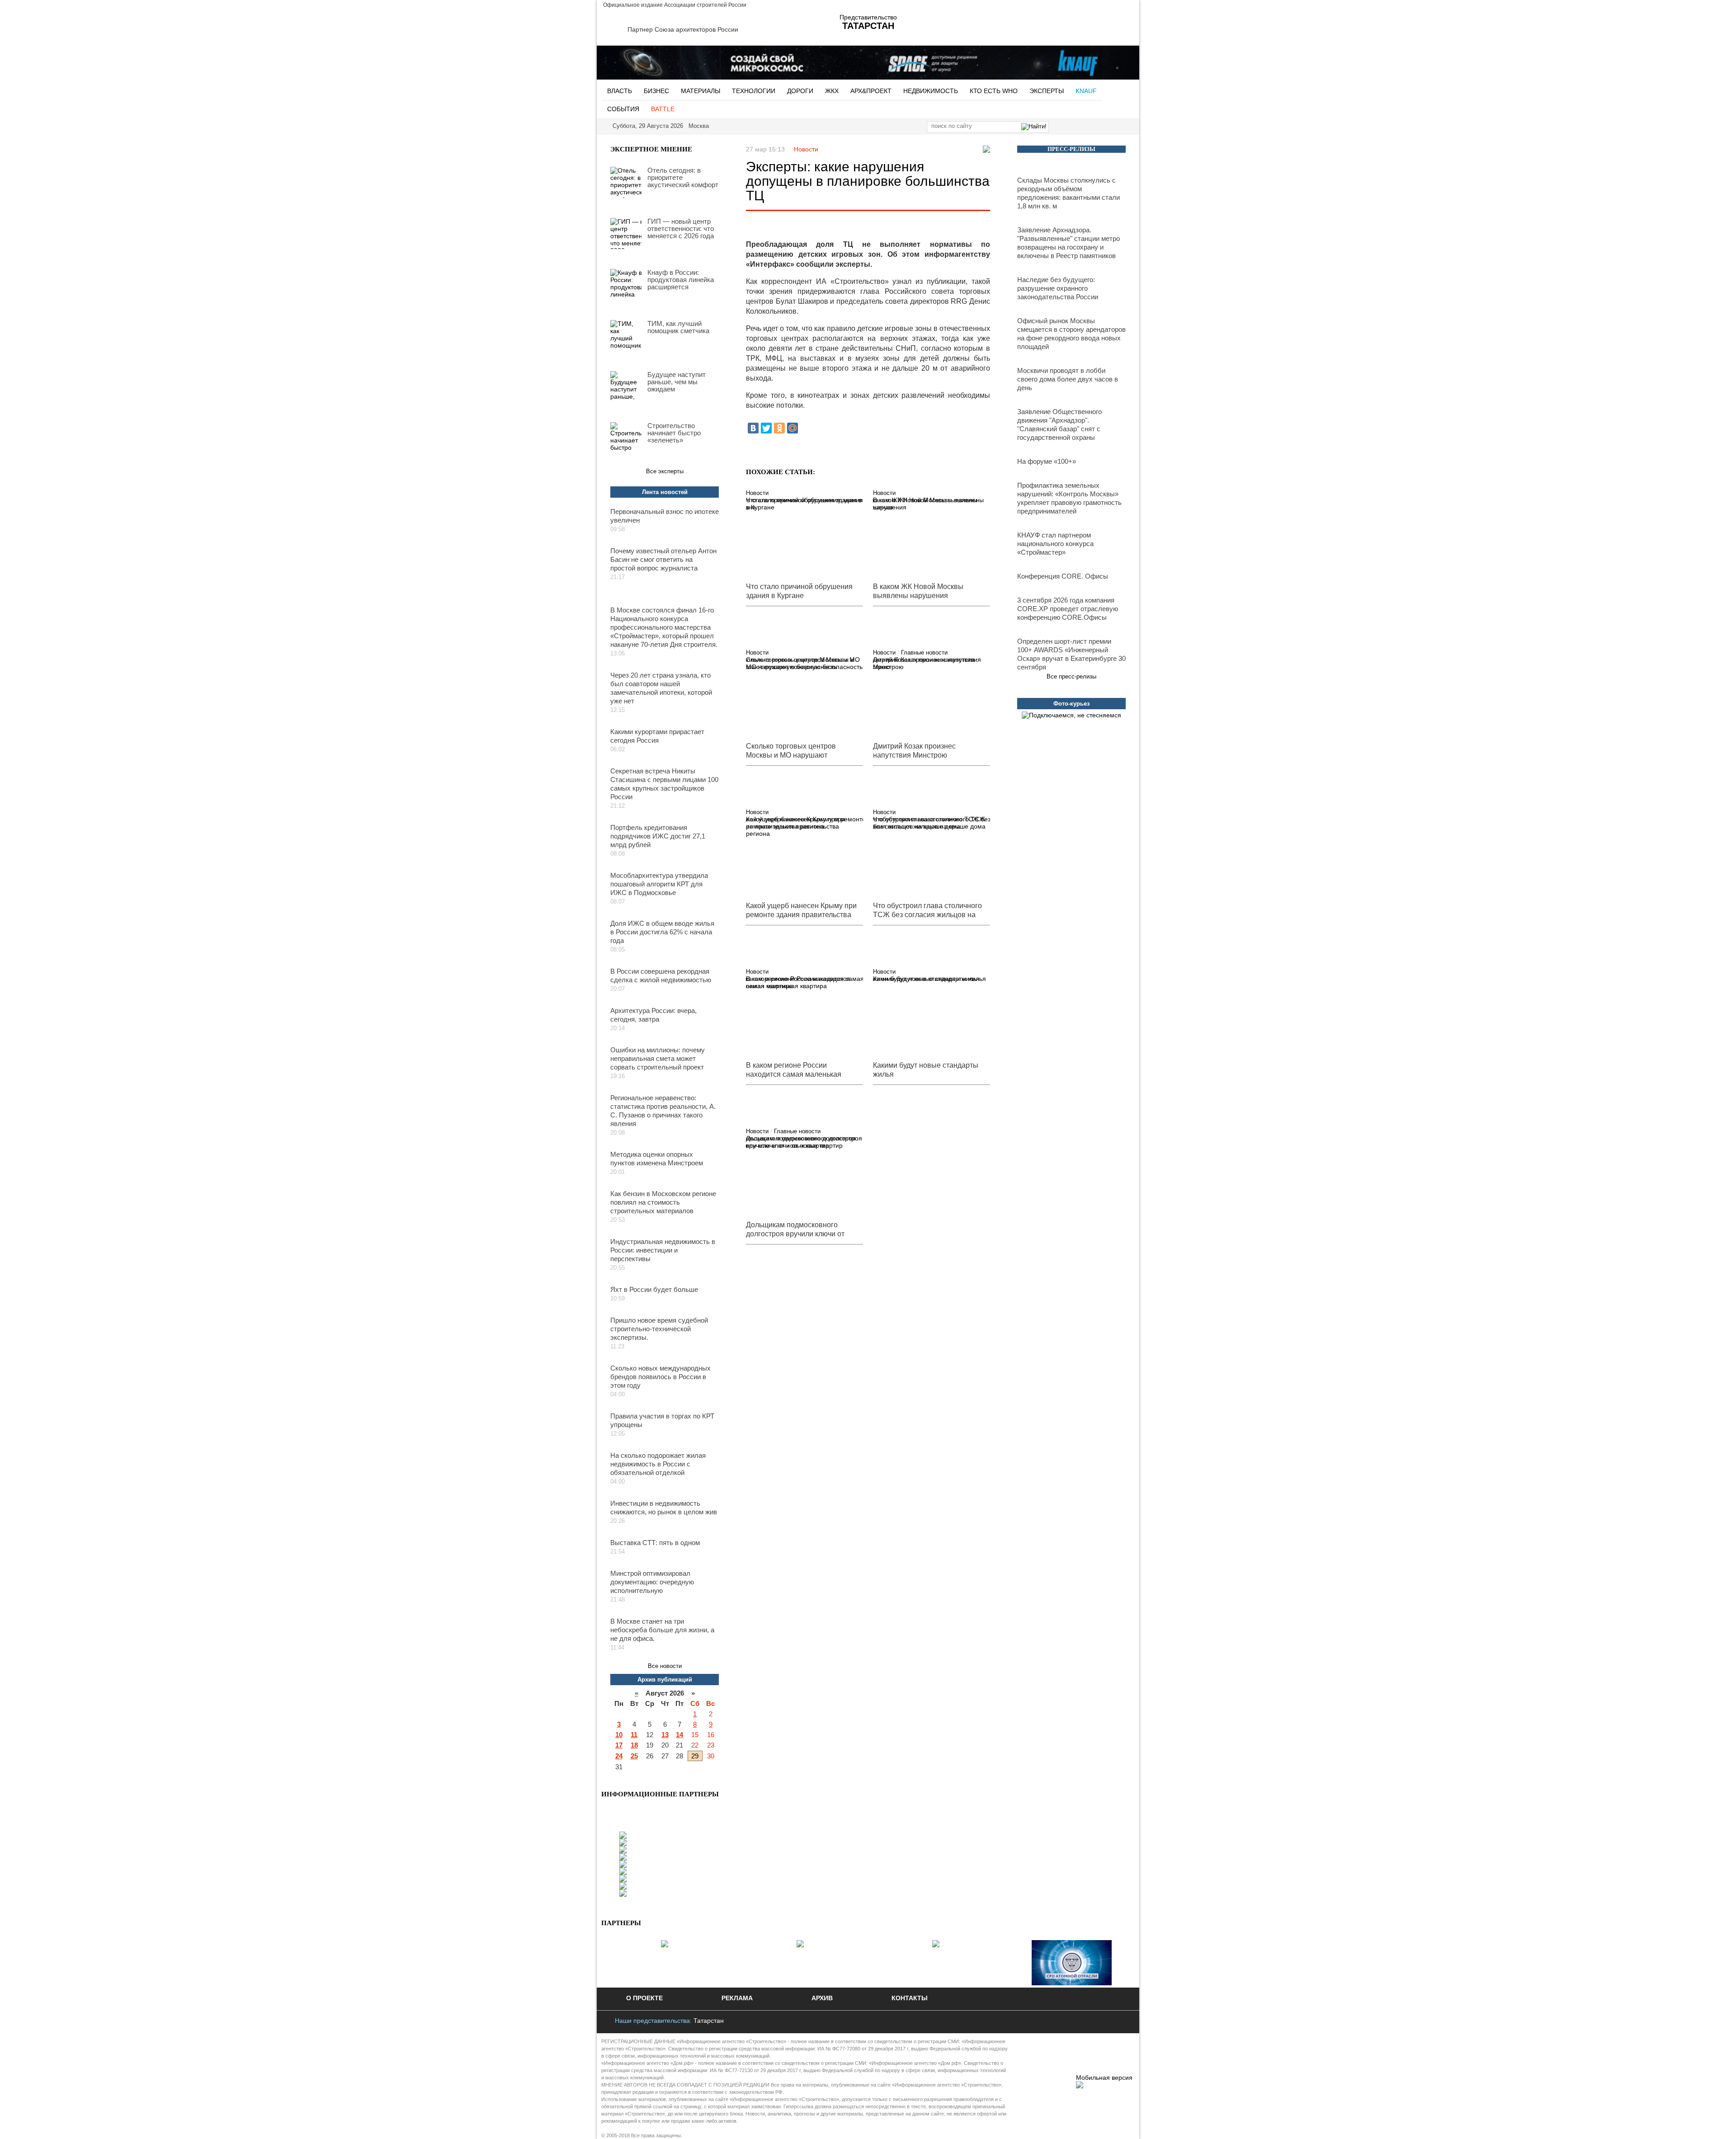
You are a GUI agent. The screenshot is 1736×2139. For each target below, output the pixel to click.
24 (619, 1756)
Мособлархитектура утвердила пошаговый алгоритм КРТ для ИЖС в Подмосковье (659, 884)
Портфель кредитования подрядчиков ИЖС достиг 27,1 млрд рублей (658, 836)
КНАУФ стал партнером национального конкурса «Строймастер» (1055, 544)
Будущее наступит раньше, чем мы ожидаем (677, 382)
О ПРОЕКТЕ (644, 1998)
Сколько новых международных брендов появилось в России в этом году (660, 1377)
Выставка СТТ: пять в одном (655, 1543)
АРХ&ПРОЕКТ (871, 91)
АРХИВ (822, 1998)
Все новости (665, 1666)
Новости (806, 149)
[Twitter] (766, 428)
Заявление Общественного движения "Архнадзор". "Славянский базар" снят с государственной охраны (1059, 424)
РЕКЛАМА (737, 1998)
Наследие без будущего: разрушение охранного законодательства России (1058, 288)
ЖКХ (832, 91)
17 (619, 1745)
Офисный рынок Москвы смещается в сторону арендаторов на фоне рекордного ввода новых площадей (1071, 334)
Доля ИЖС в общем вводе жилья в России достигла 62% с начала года (662, 932)
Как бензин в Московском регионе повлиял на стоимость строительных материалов (663, 1202)
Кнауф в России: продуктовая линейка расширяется (681, 280)
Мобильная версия (1104, 2078)
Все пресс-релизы (1071, 676)
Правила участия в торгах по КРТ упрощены (662, 1420)
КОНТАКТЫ (910, 1998)
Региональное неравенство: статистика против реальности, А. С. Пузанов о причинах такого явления (663, 1111)
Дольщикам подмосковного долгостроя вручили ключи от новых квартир (804, 1142)
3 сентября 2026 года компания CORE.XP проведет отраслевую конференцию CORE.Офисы (1068, 609)
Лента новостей (665, 492)
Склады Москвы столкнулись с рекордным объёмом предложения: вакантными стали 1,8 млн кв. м (1068, 193)
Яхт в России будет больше (654, 1289)
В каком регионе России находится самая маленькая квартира (798, 982)
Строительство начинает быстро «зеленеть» (674, 433)
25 (634, 1756)
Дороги (800, 91)
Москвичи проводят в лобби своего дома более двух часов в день (1068, 379)
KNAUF (1086, 91)
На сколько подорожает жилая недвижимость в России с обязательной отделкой (658, 1464)
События (623, 109)
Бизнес (656, 91)
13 (665, 1735)
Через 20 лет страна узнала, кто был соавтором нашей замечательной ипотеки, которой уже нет (661, 688)
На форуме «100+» (1047, 461)
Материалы (701, 91)
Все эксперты (665, 471)
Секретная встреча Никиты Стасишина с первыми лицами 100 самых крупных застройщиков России (664, 784)
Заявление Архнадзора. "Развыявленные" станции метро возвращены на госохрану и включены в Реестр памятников (1068, 243)
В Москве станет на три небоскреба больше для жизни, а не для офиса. (662, 1630)
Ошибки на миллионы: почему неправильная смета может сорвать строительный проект (658, 1058)
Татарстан (709, 2021)
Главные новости (924, 653)
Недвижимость (931, 91)
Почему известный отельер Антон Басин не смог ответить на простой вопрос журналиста (663, 559)
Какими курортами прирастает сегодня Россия (657, 736)
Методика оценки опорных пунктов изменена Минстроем (657, 1159)
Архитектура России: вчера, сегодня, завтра (653, 1015)
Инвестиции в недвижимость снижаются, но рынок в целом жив (664, 1508)
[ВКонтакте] (753, 428)
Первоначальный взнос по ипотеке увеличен (665, 516)
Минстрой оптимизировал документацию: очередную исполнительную (652, 1582)
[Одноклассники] (779, 428)
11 (634, 1735)
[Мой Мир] (793, 428)
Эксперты (1047, 91)
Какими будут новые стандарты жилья (929, 979)
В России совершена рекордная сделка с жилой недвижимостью (661, 975)
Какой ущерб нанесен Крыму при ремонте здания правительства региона (795, 826)
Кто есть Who (994, 91)
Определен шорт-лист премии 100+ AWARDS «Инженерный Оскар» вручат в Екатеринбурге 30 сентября (1071, 654)
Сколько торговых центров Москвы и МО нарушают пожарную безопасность (804, 663)
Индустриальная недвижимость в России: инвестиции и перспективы (663, 1250)
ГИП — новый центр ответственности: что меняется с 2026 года (681, 229)
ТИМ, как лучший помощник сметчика (678, 327)
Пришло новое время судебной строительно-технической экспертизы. (659, 1329)
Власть (620, 91)
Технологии (754, 91)
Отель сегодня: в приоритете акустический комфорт (683, 178)
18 (634, 1745)
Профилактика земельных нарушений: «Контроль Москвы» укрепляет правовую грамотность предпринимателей (1069, 498)
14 (679, 1735)
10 (619, 1735)
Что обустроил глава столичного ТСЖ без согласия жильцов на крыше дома (929, 823)
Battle (663, 109)
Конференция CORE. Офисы (1063, 576)
